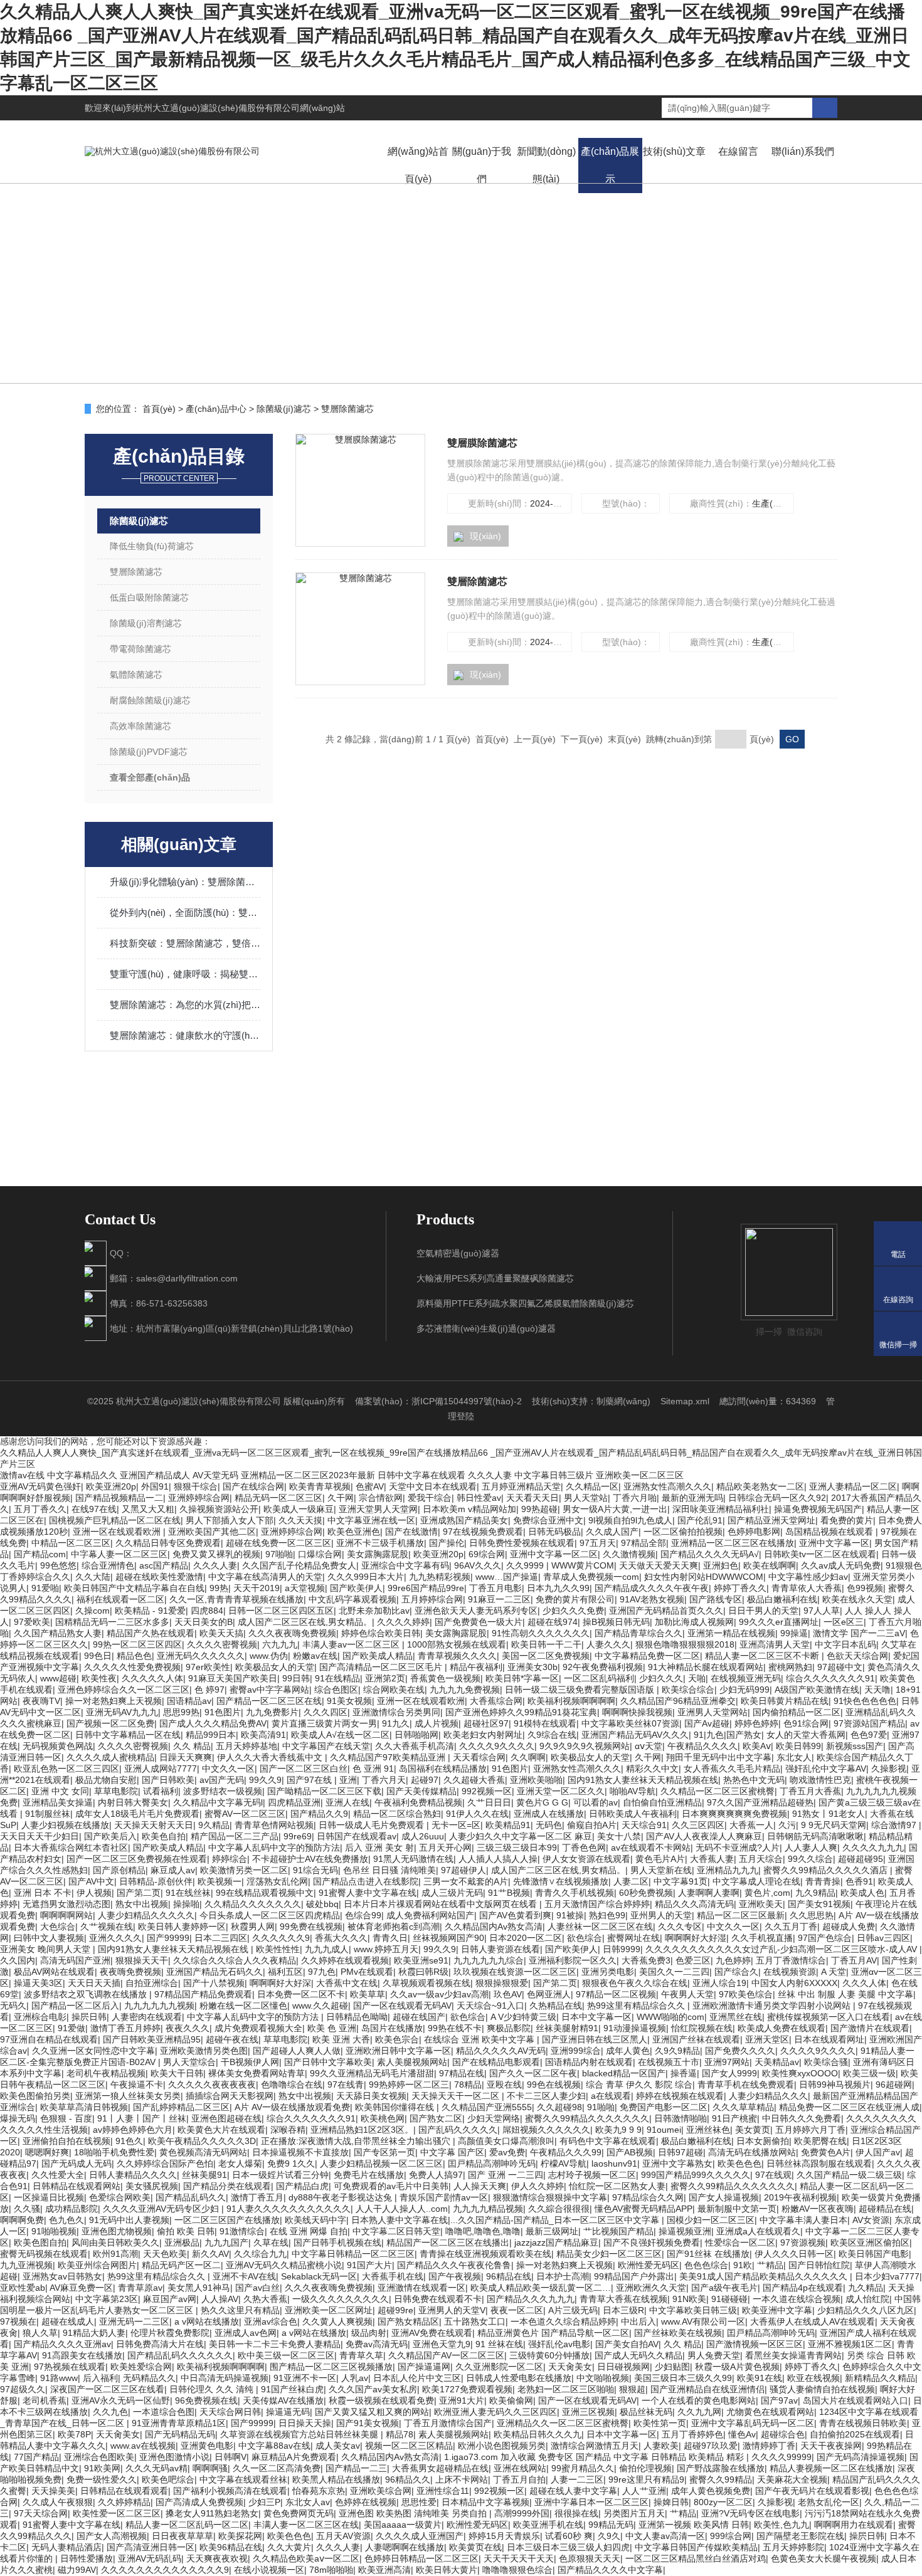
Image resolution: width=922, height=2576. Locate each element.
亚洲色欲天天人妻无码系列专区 (476, 1611)
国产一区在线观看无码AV (402, 2006)
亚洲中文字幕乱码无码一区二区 (753, 2423)
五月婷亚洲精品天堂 (521, 1486)
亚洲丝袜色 (708, 2130)
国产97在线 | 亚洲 (322, 1780)
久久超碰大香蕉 (474, 1780)
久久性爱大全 (58, 2175)
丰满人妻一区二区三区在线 (306, 2525)
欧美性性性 (278, 1949)
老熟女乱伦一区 (829, 2502)
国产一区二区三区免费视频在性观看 (137, 1859)
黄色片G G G (542, 1802)
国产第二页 (139, 1893)
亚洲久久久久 (115, 1938)
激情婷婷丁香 (769, 2446)
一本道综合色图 (164, 2412)
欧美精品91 (508, 1825)
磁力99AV (77, 2570)
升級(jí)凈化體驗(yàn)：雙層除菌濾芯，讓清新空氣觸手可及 (185, 882)
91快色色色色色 (865, 1701)
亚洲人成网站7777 (161, 1769)
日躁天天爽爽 (186, 1757)
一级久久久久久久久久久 (341, 2299)
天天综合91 (644, 1825)
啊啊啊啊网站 (66, 1915)
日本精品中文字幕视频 (485, 2502)
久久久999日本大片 (366, 1577)
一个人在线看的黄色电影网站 (699, 2400)
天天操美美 (53, 2491)
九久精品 (866, 2288)
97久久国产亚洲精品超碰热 (760, 1802)
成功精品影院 (72, 2209)
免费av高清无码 (377, 2344)
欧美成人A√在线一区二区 (340, 1735)
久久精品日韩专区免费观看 (168, 1543)
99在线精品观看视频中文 (265, 1893)
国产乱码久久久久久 (458, 2130)
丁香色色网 (584, 1848)
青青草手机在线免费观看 (746, 2084)
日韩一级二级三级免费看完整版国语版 (581, 1690)
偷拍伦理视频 (645, 2468)
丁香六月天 (384, 1780)
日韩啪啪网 (416, 1735)
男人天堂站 (586, 1498)
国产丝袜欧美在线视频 (678, 2333)
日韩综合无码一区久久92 (777, 1498)
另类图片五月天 (634, 2513)
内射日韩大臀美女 (133, 1802)
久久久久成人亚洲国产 (420, 2536)
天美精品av (777, 2062)
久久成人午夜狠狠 (58, 2502)
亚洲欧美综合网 (381, 2491)
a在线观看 (611, 2096)
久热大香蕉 (265, 2299)
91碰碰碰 (729, 2299)
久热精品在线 (556, 2006)
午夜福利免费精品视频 (418, 1802)
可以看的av (596, 1802)
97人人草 (822, 1611)
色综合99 (363, 1915)
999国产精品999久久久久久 (696, 2175)
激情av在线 (22, 1475)
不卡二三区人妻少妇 (546, 2096)
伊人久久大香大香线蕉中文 (271, 1757)
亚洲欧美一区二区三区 (640, 1475)
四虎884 (207, 1611)
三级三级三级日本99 (517, 1848)
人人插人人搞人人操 (498, 1859)
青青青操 (823, 1881)
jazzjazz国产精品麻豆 (556, 2242)
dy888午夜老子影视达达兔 (342, 2197)
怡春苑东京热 (319, 2491)
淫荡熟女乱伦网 (277, 1881)
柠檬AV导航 (564, 2163)
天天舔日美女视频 (371, 2096)
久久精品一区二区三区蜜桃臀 (718, 1791)
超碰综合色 (783, 2434)
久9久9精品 (677, 2051)
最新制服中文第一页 (737, 2209)
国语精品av (189, 1701)
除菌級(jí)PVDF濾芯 (149, 752)
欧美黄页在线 (475, 2547)
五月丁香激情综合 (791, 1960)
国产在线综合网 (253, 1486)
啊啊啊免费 (22, 2220)
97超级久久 (23, 2389)
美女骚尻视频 (152, 2186)
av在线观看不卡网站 (651, 1848)
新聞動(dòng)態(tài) (546, 165)
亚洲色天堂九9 (442, 2344)
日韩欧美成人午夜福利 (633, 1814)
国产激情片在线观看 (870, 2028)
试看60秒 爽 (569, 2536)
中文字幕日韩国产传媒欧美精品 (696, 2547)
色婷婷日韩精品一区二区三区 (421, 2558)
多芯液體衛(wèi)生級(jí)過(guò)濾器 (486, 1328)
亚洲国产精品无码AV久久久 (635, 1735)
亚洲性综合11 (443, 2491)
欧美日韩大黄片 (447, 2570)
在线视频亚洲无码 (746, 1678)
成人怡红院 (867, 2299)
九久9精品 (815, 1893)
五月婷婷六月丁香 (810, 2130)
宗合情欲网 (381, 1498)
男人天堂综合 (189, 2062)
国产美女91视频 (819, 1904)
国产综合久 (736, 1972)
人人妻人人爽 (811, 1848)
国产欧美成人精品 (378, 1656)
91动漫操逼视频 (635, 2028)
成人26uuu (423, 1836)
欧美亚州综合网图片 (97, 2265)
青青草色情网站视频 (274, 1825)
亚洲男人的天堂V (452, 2310)
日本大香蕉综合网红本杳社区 (71, 1848)
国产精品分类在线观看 (227, 2186)
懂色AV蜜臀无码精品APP (644, 2209)
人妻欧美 (661, 2446)
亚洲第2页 (385, 1678)
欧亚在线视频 (813, 2378)
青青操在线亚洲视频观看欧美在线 (485, 2254)
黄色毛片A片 (660, 1859)
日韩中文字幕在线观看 (421, 1475)
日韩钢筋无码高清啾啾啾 (815, 1836)
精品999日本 (211, 1735)
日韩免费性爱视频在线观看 (522, 1543)
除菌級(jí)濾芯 (284, 409)
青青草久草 (361, 2355)
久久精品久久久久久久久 (253, 1904)
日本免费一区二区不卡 (301, 1994)
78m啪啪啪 (331, 2570)
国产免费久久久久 (740, 2051)
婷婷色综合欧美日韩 (381, 1633)
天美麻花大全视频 (792, 2479)
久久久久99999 (782, 2457)
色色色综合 (706, 2265)
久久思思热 (812, 1915)
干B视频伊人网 (250, 2062)
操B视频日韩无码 (616, 1622)
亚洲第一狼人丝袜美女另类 (128, 2096)
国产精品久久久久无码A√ (710, 1554)
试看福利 (161, 1791)
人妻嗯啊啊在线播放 (405, 2547)
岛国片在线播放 (392, 2028)
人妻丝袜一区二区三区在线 (600, 1927)
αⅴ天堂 (649, 1746)
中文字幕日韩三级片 (554, 1475)
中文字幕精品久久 (82, 1475)
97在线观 (773, 2175)
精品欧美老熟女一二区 (760, 1486)
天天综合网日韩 (230, 2412)
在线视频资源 (790, 1972)
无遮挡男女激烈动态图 (66, 1904)
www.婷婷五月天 (386, 1949)
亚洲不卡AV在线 (244, 2276)
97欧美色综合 (746, 1994)
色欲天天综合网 (857, 1656)
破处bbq (322, 1904)
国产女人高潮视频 (112, 2536)
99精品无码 (611, 2525)
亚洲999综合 (576, 2051)
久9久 (609, 2536)
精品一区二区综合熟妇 (397, 1814)
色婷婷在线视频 (366, 2502)
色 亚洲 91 (373, 1769)
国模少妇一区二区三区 (711, 2220)
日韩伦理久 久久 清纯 (213, 2389)
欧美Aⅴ (757, 1746)
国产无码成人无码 (77, 2163)
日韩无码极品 (554, 1532)
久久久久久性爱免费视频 (132, 1667)
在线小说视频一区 (269, 2570)
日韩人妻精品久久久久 (133, 2175)
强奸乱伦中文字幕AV (826, 1769)
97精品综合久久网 (648, 2197)
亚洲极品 (182, 2242)
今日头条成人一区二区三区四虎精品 (270, 1915)
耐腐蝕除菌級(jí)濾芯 (150, 700)
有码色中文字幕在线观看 (608, 2141)
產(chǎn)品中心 (216, 409)
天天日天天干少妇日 (40, 1836)
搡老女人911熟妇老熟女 (212, 2513)
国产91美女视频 (368, 2423)
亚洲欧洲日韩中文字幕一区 (398, 2051)
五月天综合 (761, 1859)
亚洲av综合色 (271, 2321)
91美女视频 (349, 1701)
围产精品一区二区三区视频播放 (331, 2367)
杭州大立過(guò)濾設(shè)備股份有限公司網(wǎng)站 (240, 108)
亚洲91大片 (462, 2400)
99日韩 (296, 1678)
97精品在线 (462, 2073)
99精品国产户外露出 (634, 2276)
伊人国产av (878, 2152)
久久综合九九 (260, 2254)
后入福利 (100, 2378)
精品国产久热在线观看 (151, 1633)
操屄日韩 (89, 2017)
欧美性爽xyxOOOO (800, 2073)
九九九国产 (226, 2242)
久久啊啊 (528, 1757)
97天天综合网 (41, 2513)
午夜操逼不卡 (137, 2084)
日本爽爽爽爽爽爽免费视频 (734, 1814)
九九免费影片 (272, 1712)
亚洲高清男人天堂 (775, 1644)
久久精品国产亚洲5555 (487, 2107)
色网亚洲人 (549, 1994)
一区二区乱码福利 (599, 1678)
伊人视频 (94, 1893)
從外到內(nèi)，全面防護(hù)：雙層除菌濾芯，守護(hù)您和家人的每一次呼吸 (185, 912)
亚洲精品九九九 (728, 1870)
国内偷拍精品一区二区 (797, 1712)
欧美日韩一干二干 (546, 1644)
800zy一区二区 (723, 2502)
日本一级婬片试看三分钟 (280, 2175)
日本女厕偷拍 (763, 2141)
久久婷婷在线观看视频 (345, 1960)
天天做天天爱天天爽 (659, 1565)
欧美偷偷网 (511, 2400)
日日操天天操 (305, 2423)
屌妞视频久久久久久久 (546, 2130)
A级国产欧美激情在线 (817, 1690)
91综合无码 (315, 1870)
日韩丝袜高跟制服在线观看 (819, 2163)
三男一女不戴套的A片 (466, 1881)
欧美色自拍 (164, 1836)
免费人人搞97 (436, 2175)
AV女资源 (871, 2220)
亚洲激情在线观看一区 (421, 2288)
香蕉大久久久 (341, 1938)
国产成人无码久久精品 (639, 2355)
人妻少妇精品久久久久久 (146, 1915)
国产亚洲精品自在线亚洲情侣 (707, 2389)
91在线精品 (337, 1678)
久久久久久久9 (281, 1938)
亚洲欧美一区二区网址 (329, 2310)
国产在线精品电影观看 (496, 2062)
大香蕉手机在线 (393, 2276)
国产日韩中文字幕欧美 (328, 2062)
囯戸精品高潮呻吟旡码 (492, 2163)
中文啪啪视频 (603, 2378)
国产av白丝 (257, 2288)
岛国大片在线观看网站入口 (856, 2400)
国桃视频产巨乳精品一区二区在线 (115, 1520)
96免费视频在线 (206, 2400)
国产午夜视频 (455, 2276)
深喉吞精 (288, 2130)
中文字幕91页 (681, 1881)
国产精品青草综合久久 (639, 1633)
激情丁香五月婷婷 (125, 2028)
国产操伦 (447, 1543)
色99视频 (865, 1588)
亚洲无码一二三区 (134, 2321)
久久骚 (27, 2209)
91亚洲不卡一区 (305, 2378)
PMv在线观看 (367, 1972)
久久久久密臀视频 (222, 1644)
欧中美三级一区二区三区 (286, 2355)
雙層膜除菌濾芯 (482, 443)
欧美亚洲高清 (384, 2570)
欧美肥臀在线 (820, 2141)
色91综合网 (806, 1723)
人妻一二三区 (577, 2479)
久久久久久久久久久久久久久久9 (165, 2570)
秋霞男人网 (253, 1927)
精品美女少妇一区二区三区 (609, 2254)
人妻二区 (631, 1881)
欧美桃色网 (383, 2118)
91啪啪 (601, 2107)
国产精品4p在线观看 (803, 2288)
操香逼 (684, 2073)
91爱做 (72, 2028)
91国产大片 (369, 2265)
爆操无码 (18, 2118)
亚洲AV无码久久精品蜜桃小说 (284, 2265)
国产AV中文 (91, 1881)
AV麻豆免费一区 (81, 2288)
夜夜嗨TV (41, 1701)
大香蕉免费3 (646, 1960)
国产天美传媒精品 (421, 1791)
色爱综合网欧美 (120, 2197)
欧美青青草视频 (320, 1486)
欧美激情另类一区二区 (244, 1870)
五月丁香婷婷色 (692, 2434)
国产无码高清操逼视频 (861, 2457)
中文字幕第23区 (107, 2299)
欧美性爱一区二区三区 (117, 2513)
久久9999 (526, 1565)
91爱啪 (45, 1588)
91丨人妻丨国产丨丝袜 (142, 2118)
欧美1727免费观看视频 (467, 2389)
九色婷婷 (733, 1960)
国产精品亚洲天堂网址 (771, 1520)
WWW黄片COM (583, 1565)
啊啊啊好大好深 (280, 1983)
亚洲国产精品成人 (155, 1475)
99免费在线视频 (311, 1927)
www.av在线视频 (143, 2446)
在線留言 (738, 151)
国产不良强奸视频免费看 (652, 2242)
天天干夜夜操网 (831, 2446)
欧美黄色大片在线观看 (221, 2130)
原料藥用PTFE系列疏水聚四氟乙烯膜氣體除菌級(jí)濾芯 (525, 1303)
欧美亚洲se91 (421, 1960)
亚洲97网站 (727, 2062)
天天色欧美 (165, 2254)
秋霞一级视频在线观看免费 (381, 2400)
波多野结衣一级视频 (223, 1791)
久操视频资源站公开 (219, 1509)
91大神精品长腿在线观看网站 (706, 1667)
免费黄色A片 (826, 2152)
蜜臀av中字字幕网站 (269, 1690)
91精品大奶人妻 (94, 2333)
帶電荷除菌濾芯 (140, 649)
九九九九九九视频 (159, 2006)
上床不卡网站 (462, 2479)
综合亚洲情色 (108, 1565)
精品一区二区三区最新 (741, 1915)
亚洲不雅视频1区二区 (850, 2344)
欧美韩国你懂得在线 (396, 2107)
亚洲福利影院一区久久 (573, 1960)
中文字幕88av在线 (274, 2446)
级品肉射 (369, 2333)
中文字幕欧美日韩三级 (693, 2310)
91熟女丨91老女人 (829, 1814)
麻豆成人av (173, 1870)
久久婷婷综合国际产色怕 (165, 2163)
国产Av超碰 (707, 1723)
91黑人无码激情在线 (413, 1859)
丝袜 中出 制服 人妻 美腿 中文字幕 (845, 1994)
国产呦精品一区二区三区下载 (324, 1791)
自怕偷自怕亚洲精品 (662, 1802)
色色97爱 (869, 1735)
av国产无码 (222, 1780)
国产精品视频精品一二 (119, 1498)
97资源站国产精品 (869, 1723)
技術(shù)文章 (674, 151)
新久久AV (210, 2254)
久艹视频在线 (107, 1927)
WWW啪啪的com (670, 2017)
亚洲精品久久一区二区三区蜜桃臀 (563, 2423)
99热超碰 (539, 1509)
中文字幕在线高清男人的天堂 (265, 1577)
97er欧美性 (208, 1667)
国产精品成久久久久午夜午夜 (652, 1588)
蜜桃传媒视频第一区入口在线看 (829, 2017)
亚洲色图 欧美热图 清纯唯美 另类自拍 (414, 2513)
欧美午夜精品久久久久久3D (202, 2141)
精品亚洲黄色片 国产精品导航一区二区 (553, 2333)
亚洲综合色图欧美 (99, 2457)
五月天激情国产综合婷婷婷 (597, 1904)
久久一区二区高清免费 (277, 2468)
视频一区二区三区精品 (409, 2446)
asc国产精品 (164, 1565)
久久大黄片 (289, 2547)
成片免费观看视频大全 (258, 2028)
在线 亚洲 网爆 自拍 (309, 2231)
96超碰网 (894, 2084)
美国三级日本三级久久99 (683, 2378)
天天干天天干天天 (519, 2558)
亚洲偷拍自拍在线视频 (66, 2141)
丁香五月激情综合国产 (448, 2423)
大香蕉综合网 (496, 1701)
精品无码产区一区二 (181, 2265)
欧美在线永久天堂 (857, 1599)
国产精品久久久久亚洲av (62, 2344)
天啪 (697, 1678)
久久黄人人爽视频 (337, 2321)
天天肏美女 (570, 2367)
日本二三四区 (221, 1938)
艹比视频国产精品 (618, 2231)
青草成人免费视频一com (591, 1577)
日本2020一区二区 (526, 1938)
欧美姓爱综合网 (141, 2367)
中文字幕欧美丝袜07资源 (630, 1723)
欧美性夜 (99, 1678)
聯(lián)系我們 (803, 151)
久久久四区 (326, 1712)
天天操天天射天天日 (154, 1825)
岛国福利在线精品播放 (443, 1769)
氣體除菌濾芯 (136, 675)
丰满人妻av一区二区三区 (352, 1644)
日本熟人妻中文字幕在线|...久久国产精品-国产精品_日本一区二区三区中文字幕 (506, 2220)
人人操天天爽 (480, 2186)
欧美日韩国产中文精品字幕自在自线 (134, 1588)
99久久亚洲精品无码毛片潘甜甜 (372, 2073)
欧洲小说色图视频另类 (502, 2446)
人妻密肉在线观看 (147, 2017)
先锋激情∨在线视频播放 (561, 1881)
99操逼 (794, 1633)
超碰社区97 (486, 1723)
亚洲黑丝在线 (736, 2017)
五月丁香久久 (40, 1509)
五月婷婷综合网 (432, 1599)
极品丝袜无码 (646, 2412)
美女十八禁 (619, 1836)
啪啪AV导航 (633, 1791)
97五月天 (598, 1543)
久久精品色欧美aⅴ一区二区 (306, 2558)
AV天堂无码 (215, 1475)
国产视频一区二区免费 (110, 1723)
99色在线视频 (554, 2084)
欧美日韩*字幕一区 (522, 1678)
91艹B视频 (509, 1893)
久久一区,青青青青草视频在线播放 (236, 1599)
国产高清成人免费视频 (199, 2502)
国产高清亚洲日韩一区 (151, 2547)
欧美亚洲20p (111, 1486)
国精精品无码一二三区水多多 (112, 1622)
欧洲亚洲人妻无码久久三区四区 (495, 2412)
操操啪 (186, 1904)
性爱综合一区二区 (740, 2242)
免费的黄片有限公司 (575, 1599)
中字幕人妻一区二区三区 (119, 1554)
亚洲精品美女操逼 (58, 1802)
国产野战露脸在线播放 (721, 2468)
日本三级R (623, 2310)
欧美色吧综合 (168, 2479)
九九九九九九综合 (489, 1960)
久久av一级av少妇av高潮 (439, 1994)
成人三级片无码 (452, 1893)
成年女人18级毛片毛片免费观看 (137, 1814)
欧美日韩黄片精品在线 (785, 1701)
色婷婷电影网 (754, 1532)
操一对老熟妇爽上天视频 (114, 1701)
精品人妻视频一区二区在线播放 (831, 2468)
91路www (59, 2378)
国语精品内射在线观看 (589, 2062)
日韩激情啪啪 (681, 2118)
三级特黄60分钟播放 (549, 2355)
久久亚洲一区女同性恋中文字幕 (93, 2051)
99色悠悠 (58, 1565)
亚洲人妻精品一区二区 (853, 1486)
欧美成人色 (862, 1893)
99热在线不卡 (455, 2028)
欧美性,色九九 (782, 2525)
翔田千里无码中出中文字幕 (719, 1757)
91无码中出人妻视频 (129, 2220)
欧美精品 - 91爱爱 (150, 1611)
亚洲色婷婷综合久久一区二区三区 (124, 1690)
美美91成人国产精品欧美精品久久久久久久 (765, 2276)
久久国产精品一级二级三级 (849, 2175)
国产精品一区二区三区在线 (269, 1701)
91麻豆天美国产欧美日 (233, 1678)
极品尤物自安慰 (106, 1780)
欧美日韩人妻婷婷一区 (182, 1927)
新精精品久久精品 (880, 2378)
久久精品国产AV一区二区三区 (446, 2355)
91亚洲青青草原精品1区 (179, 2423)
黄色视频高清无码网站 (203, 2152)
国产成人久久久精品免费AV (213, 1723)
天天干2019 (257, 1588)
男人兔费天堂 (714, 2355)
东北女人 (794, 1757)
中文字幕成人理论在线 (756, 1881)
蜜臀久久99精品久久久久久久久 (587, 2118)
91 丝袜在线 (499, 2344)
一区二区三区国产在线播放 (227, 2220)
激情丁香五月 (257, 2197)
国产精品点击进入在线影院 (366, 1881)
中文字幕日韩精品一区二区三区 (353, 2254)
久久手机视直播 (762, 1938)
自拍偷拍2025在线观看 (855, 2434)
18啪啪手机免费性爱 (114, 2152)
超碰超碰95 (861, 1859)
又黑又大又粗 (148, 1509)
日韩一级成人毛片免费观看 (373, 1825)
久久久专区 (680, 1927)
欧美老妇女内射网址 (483, 1735)
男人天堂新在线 (661, 1870)
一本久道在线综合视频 (797, 2299)
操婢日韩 (671, 2502)
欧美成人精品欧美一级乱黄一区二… (541, 2288)
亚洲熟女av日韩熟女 (62, 2276)
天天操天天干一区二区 (457, 2096)
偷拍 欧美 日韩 (186, 2231)
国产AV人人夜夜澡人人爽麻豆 (704, 1836)
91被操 (570, 1915)
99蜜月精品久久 (583, 2468)
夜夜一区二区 (517, 2310)
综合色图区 (336, 1690)
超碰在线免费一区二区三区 (278, 1543)
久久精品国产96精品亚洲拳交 (678, 1701)
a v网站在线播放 (207, 2321)
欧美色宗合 (397, 2039)
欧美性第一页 (660, 2423)
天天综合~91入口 (490, 2006)
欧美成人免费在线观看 (782, 2028)
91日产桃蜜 (734, 2118)
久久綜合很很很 (559, 2209)
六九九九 (280, 1644)
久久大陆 (93, 1577)
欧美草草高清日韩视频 (84, 2107)
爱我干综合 (430, 1498)
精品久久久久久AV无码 (501, 2051)
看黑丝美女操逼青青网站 (793, 2355)
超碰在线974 (553, 1622)
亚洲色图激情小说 (174, 2457)
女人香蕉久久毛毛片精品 (732, 1769)
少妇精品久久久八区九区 (866, 2310)
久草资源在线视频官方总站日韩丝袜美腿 (300, 2434)
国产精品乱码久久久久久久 (180, 2355)
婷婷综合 (230, 1859)
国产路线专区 (716, 1599)
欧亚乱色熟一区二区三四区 (66, 1769)
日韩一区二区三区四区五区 (281, 1611)
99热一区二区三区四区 (137, 1644)
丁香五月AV (854, 1960)
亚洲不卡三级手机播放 (380, 1543)
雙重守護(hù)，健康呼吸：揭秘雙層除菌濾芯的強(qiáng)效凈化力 (185, 974)
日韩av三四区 (883, 1938)
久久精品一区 (592, 1486)
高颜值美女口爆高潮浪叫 (506, 2141)
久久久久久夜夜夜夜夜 (212, 2084)
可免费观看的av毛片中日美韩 (391, 2186)
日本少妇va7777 (887, 2276)
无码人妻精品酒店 (66, 2547)
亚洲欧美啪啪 (536, 1780)
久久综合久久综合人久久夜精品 (235, 1960)
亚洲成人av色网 (246, 2333)
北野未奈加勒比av (374, 1611)
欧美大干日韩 (177, 2073)
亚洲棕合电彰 (40, 2017)
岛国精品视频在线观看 (830, 1532)
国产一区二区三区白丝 (304, 1769)
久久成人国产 (612, 1532)
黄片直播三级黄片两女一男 (324, 1723)
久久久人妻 (490, 1475)
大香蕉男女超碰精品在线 (440, 2468)
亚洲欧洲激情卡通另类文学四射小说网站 (773, 2006)
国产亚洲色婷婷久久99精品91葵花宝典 (521, 1712)
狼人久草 (40, 2333)
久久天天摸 (300, 1520)
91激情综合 (242, 2231)
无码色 (549, 1825)
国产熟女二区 (436, 2118)
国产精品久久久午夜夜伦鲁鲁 (454, 2265)
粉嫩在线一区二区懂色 (243, 2006)
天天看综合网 (479, 1757)
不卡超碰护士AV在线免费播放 (310, 1859)
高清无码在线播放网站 (752, 2152)
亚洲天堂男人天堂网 (378, 1509)
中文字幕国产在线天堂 (326, 1746)
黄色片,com (767, 1893)
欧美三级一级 (869, 2073)
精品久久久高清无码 (694, 1904)
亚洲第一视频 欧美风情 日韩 (694, 2525)
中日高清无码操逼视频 (225, 2378)
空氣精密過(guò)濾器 (458, 1253)
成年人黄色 (628, 2051)
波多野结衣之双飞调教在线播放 (87, 1994)
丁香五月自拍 (519, 2479)
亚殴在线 (504, 2084)
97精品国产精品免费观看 (203, 1994)
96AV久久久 (478, 1565)
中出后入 (639, 2321)
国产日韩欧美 (168, 1780)
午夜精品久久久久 (702, 1746)
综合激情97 (895, 1825)
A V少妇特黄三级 (523, 2017)
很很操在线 (576, 2513)
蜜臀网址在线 (633, 1938)
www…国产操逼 (507, 1577)
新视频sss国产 (855, 1746)
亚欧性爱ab (23, 2288)
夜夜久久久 (188, 2028)
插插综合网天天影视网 (230, 2096)
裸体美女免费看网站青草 (257, 2073)
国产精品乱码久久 (191, 2197)
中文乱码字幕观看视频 (352, 1599)
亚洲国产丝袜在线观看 (696, 2039)
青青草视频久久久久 (457, 1656)
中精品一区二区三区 (71, 1543)
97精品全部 (644, 1543)
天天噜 (877, 1690)
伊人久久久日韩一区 (794, 2254)
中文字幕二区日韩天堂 (396, 2231)
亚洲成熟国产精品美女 (464, 1520)
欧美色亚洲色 (354, 1532)
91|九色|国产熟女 (728, 1735)
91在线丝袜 (188, 1893)
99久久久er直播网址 (779, 1622)
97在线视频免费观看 (483, 1532)
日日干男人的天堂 (763, 1611)
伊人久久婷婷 (538, 2186)
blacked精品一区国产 (624, 2073)
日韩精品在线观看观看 (124, 2491)
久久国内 (18, 1960)
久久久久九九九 (873, 1848)
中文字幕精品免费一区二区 (647, 1656)
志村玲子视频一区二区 (592, 2175)
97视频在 (18, 2321)
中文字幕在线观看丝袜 (243, 2479)
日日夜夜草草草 (183, 2536)
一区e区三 (844, 1622)
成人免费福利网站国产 (430, 1915)
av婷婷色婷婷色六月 (133, 2130)
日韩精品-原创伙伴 (156, 1881)
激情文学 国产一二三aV (859, 1633)
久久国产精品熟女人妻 (58, 1633)
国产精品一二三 (356, 2468)
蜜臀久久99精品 (721, 2479)
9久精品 (214, 1825)
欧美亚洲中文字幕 (777, 2310)
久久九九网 (699, 2412)
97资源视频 (803, 2242)
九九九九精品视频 (488, 2209)
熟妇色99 (607, 1915)
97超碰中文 (840, 1667)
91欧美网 (102, 2468)
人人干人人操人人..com (402, 2209)
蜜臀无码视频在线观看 (44, 2254)
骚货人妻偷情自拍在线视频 (822, 2389)
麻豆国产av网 (170, 2299)
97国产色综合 (825, 1938)
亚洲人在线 (347, 1802)
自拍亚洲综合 (152, 1983)
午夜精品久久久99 (566, 2152)
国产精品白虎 (302, 2186)
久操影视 (889, 1769)
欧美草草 (368, 1994)
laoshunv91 (614, 2163)
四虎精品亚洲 (294, 1802)
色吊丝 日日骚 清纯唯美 (389, 1870)
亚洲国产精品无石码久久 (215, 1972)
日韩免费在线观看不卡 (438, 2299)
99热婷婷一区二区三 (409, 2084)
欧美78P (74, 2434)
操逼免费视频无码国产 (818, 1509)
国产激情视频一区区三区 (755, 2344)
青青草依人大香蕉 (807, 1588)
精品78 (400, 2434)
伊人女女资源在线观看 (586, 1859)
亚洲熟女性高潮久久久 (667, 1486)
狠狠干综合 (196, 1486)
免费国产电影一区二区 (664, 2107)
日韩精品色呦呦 (357, 2017)
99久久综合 (810, 1859)
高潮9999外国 (522, 2513)
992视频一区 (487, 1791)
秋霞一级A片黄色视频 (737, 2367)
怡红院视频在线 (702, 2028)
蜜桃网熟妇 (790, 1667)
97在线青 (346, 2084)
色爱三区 (693, 1960)
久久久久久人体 (152, 1678)
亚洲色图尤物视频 (117, 2231)
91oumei (664, 2130)
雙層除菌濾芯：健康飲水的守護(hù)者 (185, 1035)
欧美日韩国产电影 (874, 2254)
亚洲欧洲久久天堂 (651, 2288)
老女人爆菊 (240, 2163)
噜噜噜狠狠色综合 (517, 2570)
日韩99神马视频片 (835, 2084)
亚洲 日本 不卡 (43, 1893)
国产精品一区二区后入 (75, 2006)
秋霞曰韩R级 (423, 1972)
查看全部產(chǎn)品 (150, 777)
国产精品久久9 (319, 1814)
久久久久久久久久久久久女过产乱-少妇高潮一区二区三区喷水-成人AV (782, 1949)
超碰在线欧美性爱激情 (159, 1577)
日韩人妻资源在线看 (501, 1949)
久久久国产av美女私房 (373, 2389)
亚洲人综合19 (719, 1983)
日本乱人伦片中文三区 (417, 2378)
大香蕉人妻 (712, 1859)
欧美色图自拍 (40, 2242)
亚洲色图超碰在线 (226, 2118)
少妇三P (264, 2502)
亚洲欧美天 (761, 1904)
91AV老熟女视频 (652, 1599)
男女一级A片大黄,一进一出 (615, 1509)
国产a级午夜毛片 (724, 2288)
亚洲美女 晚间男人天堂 (46, 1949)
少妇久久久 (661, 1678)
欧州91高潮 (115, 2254)
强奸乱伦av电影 (559, 2344)
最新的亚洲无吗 (692, 1498)
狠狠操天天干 (142, 1960)
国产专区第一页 (384, 2152)
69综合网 (487, 1554)
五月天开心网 (445, 1848)
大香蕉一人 (751, 1825)
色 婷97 (209, 1690)
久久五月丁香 (791, 1927)
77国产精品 (36, 2457)
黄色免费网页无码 (299, 2513)
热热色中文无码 (754, 1780)
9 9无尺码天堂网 (834, 1825)
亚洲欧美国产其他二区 (212, 1532)
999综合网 (731, 2536)
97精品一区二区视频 (616, 1994)
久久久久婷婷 (403, 1622)
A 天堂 (834, 1972)
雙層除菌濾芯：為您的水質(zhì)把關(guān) (185, 1005)
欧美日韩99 (798, 1746)
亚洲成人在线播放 (549, 1814)
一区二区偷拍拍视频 (683, 1532)
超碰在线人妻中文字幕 (573, 2491)
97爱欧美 (32, 1622)
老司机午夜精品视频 (106, 2073)
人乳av (355, 2378)
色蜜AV (370, 1486)
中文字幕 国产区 (452, 2152)
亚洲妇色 (721, 1565)
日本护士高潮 (563, 2276)
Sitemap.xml (685, 1401)
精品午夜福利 (476, 1667)
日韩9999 (622, 1949)
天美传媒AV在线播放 (283, 2400)
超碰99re (395, 2310)
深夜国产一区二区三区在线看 (107, 2389)
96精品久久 (408, 2479)
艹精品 (770, 2265)
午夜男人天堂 (687, 1994)
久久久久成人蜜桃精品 (110, 1757)
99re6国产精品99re (426, 1588)
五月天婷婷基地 (246, 1746)
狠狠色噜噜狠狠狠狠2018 (685, 1644)
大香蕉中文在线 (347, 1983)
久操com (93, 1611)
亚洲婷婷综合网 (199, 1498)
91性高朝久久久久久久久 (541, 1633)
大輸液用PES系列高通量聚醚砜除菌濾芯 (495, 1278)
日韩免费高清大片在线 (160, 2344)
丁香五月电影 (495, 1588)
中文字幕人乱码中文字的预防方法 (274, 1848)
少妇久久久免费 (573, 1611)
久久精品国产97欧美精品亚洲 (389, 1757)
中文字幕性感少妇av (808, 1577)
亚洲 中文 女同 (60, 1791)
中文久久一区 (228, 1769)
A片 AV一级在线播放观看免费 (292, 2107)
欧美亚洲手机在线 (548, 2525)
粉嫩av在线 (315, 1656)
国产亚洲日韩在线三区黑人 (595, 2039)
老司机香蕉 (45, 2400)
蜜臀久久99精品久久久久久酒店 (827, 1870)
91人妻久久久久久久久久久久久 (289, 2209)
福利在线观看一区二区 (120, 1599)
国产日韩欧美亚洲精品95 (152, 2039)
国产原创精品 (119, 1870)
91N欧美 (689, 2299)
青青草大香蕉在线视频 (623, 2299)
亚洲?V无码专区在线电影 (750, 2513)
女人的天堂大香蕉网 (806, 1735)
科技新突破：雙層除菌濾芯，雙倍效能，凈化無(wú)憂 (185, 943)
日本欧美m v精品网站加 (469, 1509)
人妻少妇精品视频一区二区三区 (381, 2163)
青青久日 (390, 1938)
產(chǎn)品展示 (610, 165)
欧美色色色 (739, 2163)
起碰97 (425, 1780)
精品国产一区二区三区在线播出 (448, 2242)
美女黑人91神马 (199, 2288)
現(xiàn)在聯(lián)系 (477, 539)
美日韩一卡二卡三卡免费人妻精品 (275, 2344)
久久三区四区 (698, 1825)
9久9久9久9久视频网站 (585, 1746)
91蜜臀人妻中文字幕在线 (368, 1893)
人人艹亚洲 (644, 2491)
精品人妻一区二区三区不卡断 (763, 1656)
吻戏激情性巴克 (820, 1780)
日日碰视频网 (623, 2367)
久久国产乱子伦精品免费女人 (299, 1565)
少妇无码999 (744, 1690)
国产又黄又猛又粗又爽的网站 (372, 2412)
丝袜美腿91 (204, 2175)
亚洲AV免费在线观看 (432, 2333)
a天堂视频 (305, 1588)
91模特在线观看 (545, 1723)
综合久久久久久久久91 (830, 1678)
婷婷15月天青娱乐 (504, 2536)
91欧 (743, 2265)
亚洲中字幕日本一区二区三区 (591, 2502)
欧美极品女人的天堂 (275, 1667)
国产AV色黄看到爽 (515, 1915)
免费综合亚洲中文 (548, 1520)
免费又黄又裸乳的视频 (216, 1554)
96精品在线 (509, 2276)
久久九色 (110, 2412)
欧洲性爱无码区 (649, 2265)
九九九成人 (327, 1949)
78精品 (468, 2084)
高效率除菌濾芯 (140, 726)
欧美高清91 (263, 1735)
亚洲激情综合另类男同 (396, 1712)
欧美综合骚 (826, 2062)
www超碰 (58, 1678)
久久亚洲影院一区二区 (499, 2367)
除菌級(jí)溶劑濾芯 (146, 623)
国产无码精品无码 (180, 2434)
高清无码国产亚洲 (75, 1960)
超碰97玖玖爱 (711, 2446)
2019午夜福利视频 (800, 2197)
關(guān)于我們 (482, 165)
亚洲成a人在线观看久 (758, 2231)
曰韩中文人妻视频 (49, 1938)
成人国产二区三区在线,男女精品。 (305, 1622)
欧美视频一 (220, 1881)
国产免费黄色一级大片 (479, 1622)
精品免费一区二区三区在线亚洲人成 (849, 2107)
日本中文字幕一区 (596, 2017)
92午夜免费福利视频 (603, 1667)
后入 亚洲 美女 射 (379, 1848)
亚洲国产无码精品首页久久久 (666, 1611)
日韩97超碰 (681, 2152)
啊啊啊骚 (210, 2468)
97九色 (322, 1972)
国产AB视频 (630, 2152)
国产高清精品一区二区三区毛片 (382, 1667)
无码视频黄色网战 (58, 1746)
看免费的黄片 (847, 1520)
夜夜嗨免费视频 (130, 1972)
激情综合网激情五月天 (595, 2446)
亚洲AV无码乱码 (150, 2558)
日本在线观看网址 (829, 2039)
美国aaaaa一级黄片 (403, 2525)
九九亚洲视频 (26, 2265)
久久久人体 (864, 1983)
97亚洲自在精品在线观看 (49, 2039)
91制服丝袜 (48, 1814)
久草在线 (271, 2242)
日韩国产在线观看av (357, 1836)
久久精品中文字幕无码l (218, 1802)
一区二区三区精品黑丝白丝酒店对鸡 (696, 2558)
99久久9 (265, 1780)
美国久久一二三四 (674, 1972)
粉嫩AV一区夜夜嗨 (818, 2209)
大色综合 (58, 1927)
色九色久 (66, 2220)
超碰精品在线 (885, 2209)
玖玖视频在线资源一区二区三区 (515, 1972)
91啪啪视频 (54, 2231)
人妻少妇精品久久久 (768, 2096)
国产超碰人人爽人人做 (297, 2051)
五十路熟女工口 (475, 2321)
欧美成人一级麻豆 (299, 1509)
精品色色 (134, 1656)
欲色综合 (585, 1938)
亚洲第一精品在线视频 (731, 1633)
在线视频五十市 (669, 2062)
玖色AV (508, 1994)
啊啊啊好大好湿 (696, 1938)
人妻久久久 (608, 1644)
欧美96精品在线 (231, 2547)
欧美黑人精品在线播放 (336, 2479)
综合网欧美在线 (394, 1690)
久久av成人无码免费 (841, 1565)
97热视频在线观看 (70, 2367)
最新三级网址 (552, 2231)
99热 (219, 1588)
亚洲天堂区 (767, 2039)
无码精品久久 (149, 2378)
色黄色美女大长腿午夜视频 (824, 2558)
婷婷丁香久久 (740, 1588)
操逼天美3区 (38, 1983)
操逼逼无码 (288, 2412)
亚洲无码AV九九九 (122, 1712)
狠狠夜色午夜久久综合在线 (635, 1983)
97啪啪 (279, 1554)
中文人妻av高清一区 (665, 2536)
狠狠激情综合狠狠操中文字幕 (550, 2197)
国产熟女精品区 (408, 2321)
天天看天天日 (533, 1498)
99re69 (298, 1836)
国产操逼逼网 (424, 2367)
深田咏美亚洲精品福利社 (721, 1509)
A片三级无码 (573, 2310)
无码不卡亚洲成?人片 (738, 1848)
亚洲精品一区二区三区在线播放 (733, 1543)
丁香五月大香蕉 (810, 1791)
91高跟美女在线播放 (82, 2355)
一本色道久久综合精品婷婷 (563, 2321)
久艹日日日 (489, 1802)
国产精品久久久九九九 (531, 2299)
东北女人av (308, 2502)
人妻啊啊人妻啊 (709, 1893)
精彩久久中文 (652, 1769)
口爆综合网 (320, 1554)
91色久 (129, 2141)
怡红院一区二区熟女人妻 (617, 2186)
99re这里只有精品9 (646, 2479)
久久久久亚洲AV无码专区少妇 (162, 2209)
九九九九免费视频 (465, 1690)
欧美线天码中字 (315, 2220)
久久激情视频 (629, 1554)
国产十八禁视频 (214, 1983)
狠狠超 (632, 2389)
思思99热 (181, 1712)
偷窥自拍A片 (592, 1825)
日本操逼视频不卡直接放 (300, 2152)
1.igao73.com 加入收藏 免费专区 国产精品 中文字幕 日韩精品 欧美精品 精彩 (595, 2457)
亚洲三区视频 (588, 2412)
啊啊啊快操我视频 (637, 1712)
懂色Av (742, 2434)
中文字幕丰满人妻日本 (803, 2220)
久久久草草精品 (743, 2107)
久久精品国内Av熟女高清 (494, 1927)
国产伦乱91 (700, 1520)
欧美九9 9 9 (618, 2130)
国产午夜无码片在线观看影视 (812, 2491)
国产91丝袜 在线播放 (708, 2254)
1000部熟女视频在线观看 (457, 1644)
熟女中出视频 (142, 1904)
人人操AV (220, 2299)
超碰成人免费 (849, 1927)
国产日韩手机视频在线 (337, 2242)
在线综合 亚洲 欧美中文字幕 (480, 2039)
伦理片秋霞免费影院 (170, 2333)
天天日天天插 (94, 1983)
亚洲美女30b (533, 1667)
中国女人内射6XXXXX (794, 1983)
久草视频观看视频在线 (427, 1983)
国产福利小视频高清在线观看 (230, 2491)
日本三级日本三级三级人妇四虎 (568, 2547)
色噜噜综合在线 (292, 2084)
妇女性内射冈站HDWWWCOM (704, 1577)
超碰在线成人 (68, 2321)
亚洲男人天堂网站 (713, 1712)
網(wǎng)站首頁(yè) (418, 165)
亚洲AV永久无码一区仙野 (121, 2400)
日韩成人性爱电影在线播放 (519, 2378)
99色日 (98, 1656)
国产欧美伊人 (356, 1588)
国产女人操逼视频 (724, 2197)
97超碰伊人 (464, 1870)
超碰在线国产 (419, 2017)
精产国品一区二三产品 (235, 1836)
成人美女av (338, 2446)
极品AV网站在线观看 (54, 1972)
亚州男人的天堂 (661, 1915)
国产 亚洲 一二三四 (506, 2175)
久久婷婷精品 (124, 2502)
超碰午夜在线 (232, 2039)
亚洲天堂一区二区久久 (561, 1791)
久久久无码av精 (156, 2468)
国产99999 (168, 1938)
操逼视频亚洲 (685, 2231)
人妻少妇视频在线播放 (65, 1825)
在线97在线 (94, 1509)
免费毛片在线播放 (369, 2175)
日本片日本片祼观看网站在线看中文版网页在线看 (442, 1904)
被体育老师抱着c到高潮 (394, 1927)
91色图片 (223, 1712)
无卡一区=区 (456, 1825)
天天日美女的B (204, 1622)
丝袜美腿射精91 (567, 2028)
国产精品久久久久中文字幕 (610, 2570)
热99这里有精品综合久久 (637, 2006)
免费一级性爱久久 (102, 2479)
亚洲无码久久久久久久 (201, 1656)
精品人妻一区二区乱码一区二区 (187, 2525)
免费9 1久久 (291, 2163)
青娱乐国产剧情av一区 (444, 2197)
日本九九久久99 (558, 1588)
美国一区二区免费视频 (546, 1656)
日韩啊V (230, 2457)
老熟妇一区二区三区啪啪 (566, 2389)
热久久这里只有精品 (240, 2310)
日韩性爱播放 (87, 2558)
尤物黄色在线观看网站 (770, 2412)
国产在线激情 (411, 1532)
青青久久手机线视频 (575, 1893)
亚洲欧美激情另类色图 (204, 2051)
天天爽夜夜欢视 (217, 2558)
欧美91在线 (760, 2378)
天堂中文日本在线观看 (433, 1486)
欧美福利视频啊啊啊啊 (571, 1701)
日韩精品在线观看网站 (77, 2186)
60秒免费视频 (646, 1893)
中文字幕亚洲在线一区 (371, 1520)
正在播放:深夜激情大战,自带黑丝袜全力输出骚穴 (357, 2141)
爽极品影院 (509, 2028)
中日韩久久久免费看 (802, 2118)
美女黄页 (753, 2130)
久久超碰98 (559, 2107)
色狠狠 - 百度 (66, 2118)
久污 (787, 1825)
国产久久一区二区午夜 (533, 2073)
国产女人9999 (729, 2073)
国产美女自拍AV (627, 2344)
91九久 (396, 1723)
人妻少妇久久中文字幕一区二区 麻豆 (521, 1836)
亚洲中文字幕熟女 (677, 2163)
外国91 (155, 1486)
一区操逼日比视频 (49, 2197)
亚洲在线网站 (520, 2468)
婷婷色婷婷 (756, 1723)
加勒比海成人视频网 (694, 1622)
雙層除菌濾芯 (347, 409)
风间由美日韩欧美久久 (115, 2242)
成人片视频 (437, 1723)
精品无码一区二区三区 (278, 1498)
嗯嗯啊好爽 (47, 2152)
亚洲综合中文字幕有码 (405, 1565)
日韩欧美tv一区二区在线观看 (820, 1554)
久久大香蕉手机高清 (415, 1746)
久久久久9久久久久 (497, 1746)
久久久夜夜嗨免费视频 (292, 1633)
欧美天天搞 (221, 1633)
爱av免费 (507, 2152)
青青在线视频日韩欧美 (863, 2423)
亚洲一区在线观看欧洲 (118, 1532)
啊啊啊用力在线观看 (854, 2525)
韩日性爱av (479, 1498)
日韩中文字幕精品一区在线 (128, 1735)
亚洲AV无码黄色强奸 (40, 1486)
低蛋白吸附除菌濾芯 (149, 597)
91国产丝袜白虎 (292, 2389)
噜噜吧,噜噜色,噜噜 (483, 2231)
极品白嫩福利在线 (782, 1599)
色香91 (859, 1881)
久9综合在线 (552, 1735)
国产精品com (40, 1554)
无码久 (13, 2006)
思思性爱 (419, 2502)
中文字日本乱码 (845, 1644)
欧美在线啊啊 (770, 1565)
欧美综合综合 (688, 1690)
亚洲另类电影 (608, 1972)
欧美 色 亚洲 (332, 2028)
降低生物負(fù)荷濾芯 (152, 546)
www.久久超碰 (320, 2006)
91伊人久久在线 (477, 1814)
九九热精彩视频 (440, 1577)
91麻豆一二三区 (499, 1599)
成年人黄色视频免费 (711, 2491)
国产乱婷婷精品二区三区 (181, 2107)
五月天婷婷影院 (793, 2547)
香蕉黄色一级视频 (445, 1678)
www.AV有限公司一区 (703, 2321)
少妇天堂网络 (494, 2118)
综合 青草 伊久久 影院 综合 (639, 2084)
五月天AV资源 (343, 2536)
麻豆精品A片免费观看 (294, 2457)
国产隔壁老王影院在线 (800, 2536)
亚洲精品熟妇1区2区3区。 (362, 2130)
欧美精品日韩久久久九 (538, 2434)
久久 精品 (192, 1746)
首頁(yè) (159, 409)
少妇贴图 (672, 2367)
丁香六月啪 (635, 1498)
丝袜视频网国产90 (448, 1938)
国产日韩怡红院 (819, 2265)
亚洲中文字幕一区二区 (554, 1554)
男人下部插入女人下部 (230, 1520)
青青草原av (140, 2288)
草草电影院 (116, 1791)
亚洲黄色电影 (207, 2446)
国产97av (779, 2400)
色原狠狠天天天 (590, 2558)
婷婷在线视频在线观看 (680, 2096)
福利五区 (285, 1972)
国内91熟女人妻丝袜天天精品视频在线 (643, 1780)
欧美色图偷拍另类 (35, 2096)
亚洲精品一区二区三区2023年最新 (308, 1475)
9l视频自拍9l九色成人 (630, 1520)
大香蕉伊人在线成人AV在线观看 (813, 2321)
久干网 (341, 1498)
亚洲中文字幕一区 (834, 1543)
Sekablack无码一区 (319, 2276)
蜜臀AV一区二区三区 (245, 1814)
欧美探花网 (240, 2536)
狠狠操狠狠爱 (502, 1983)
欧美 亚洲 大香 (341, 2039)
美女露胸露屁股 (378, 1554)
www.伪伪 (269, 1656)
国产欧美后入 (110, 1836)
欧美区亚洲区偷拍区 (870, 2242)
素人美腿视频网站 (412, 2062)
